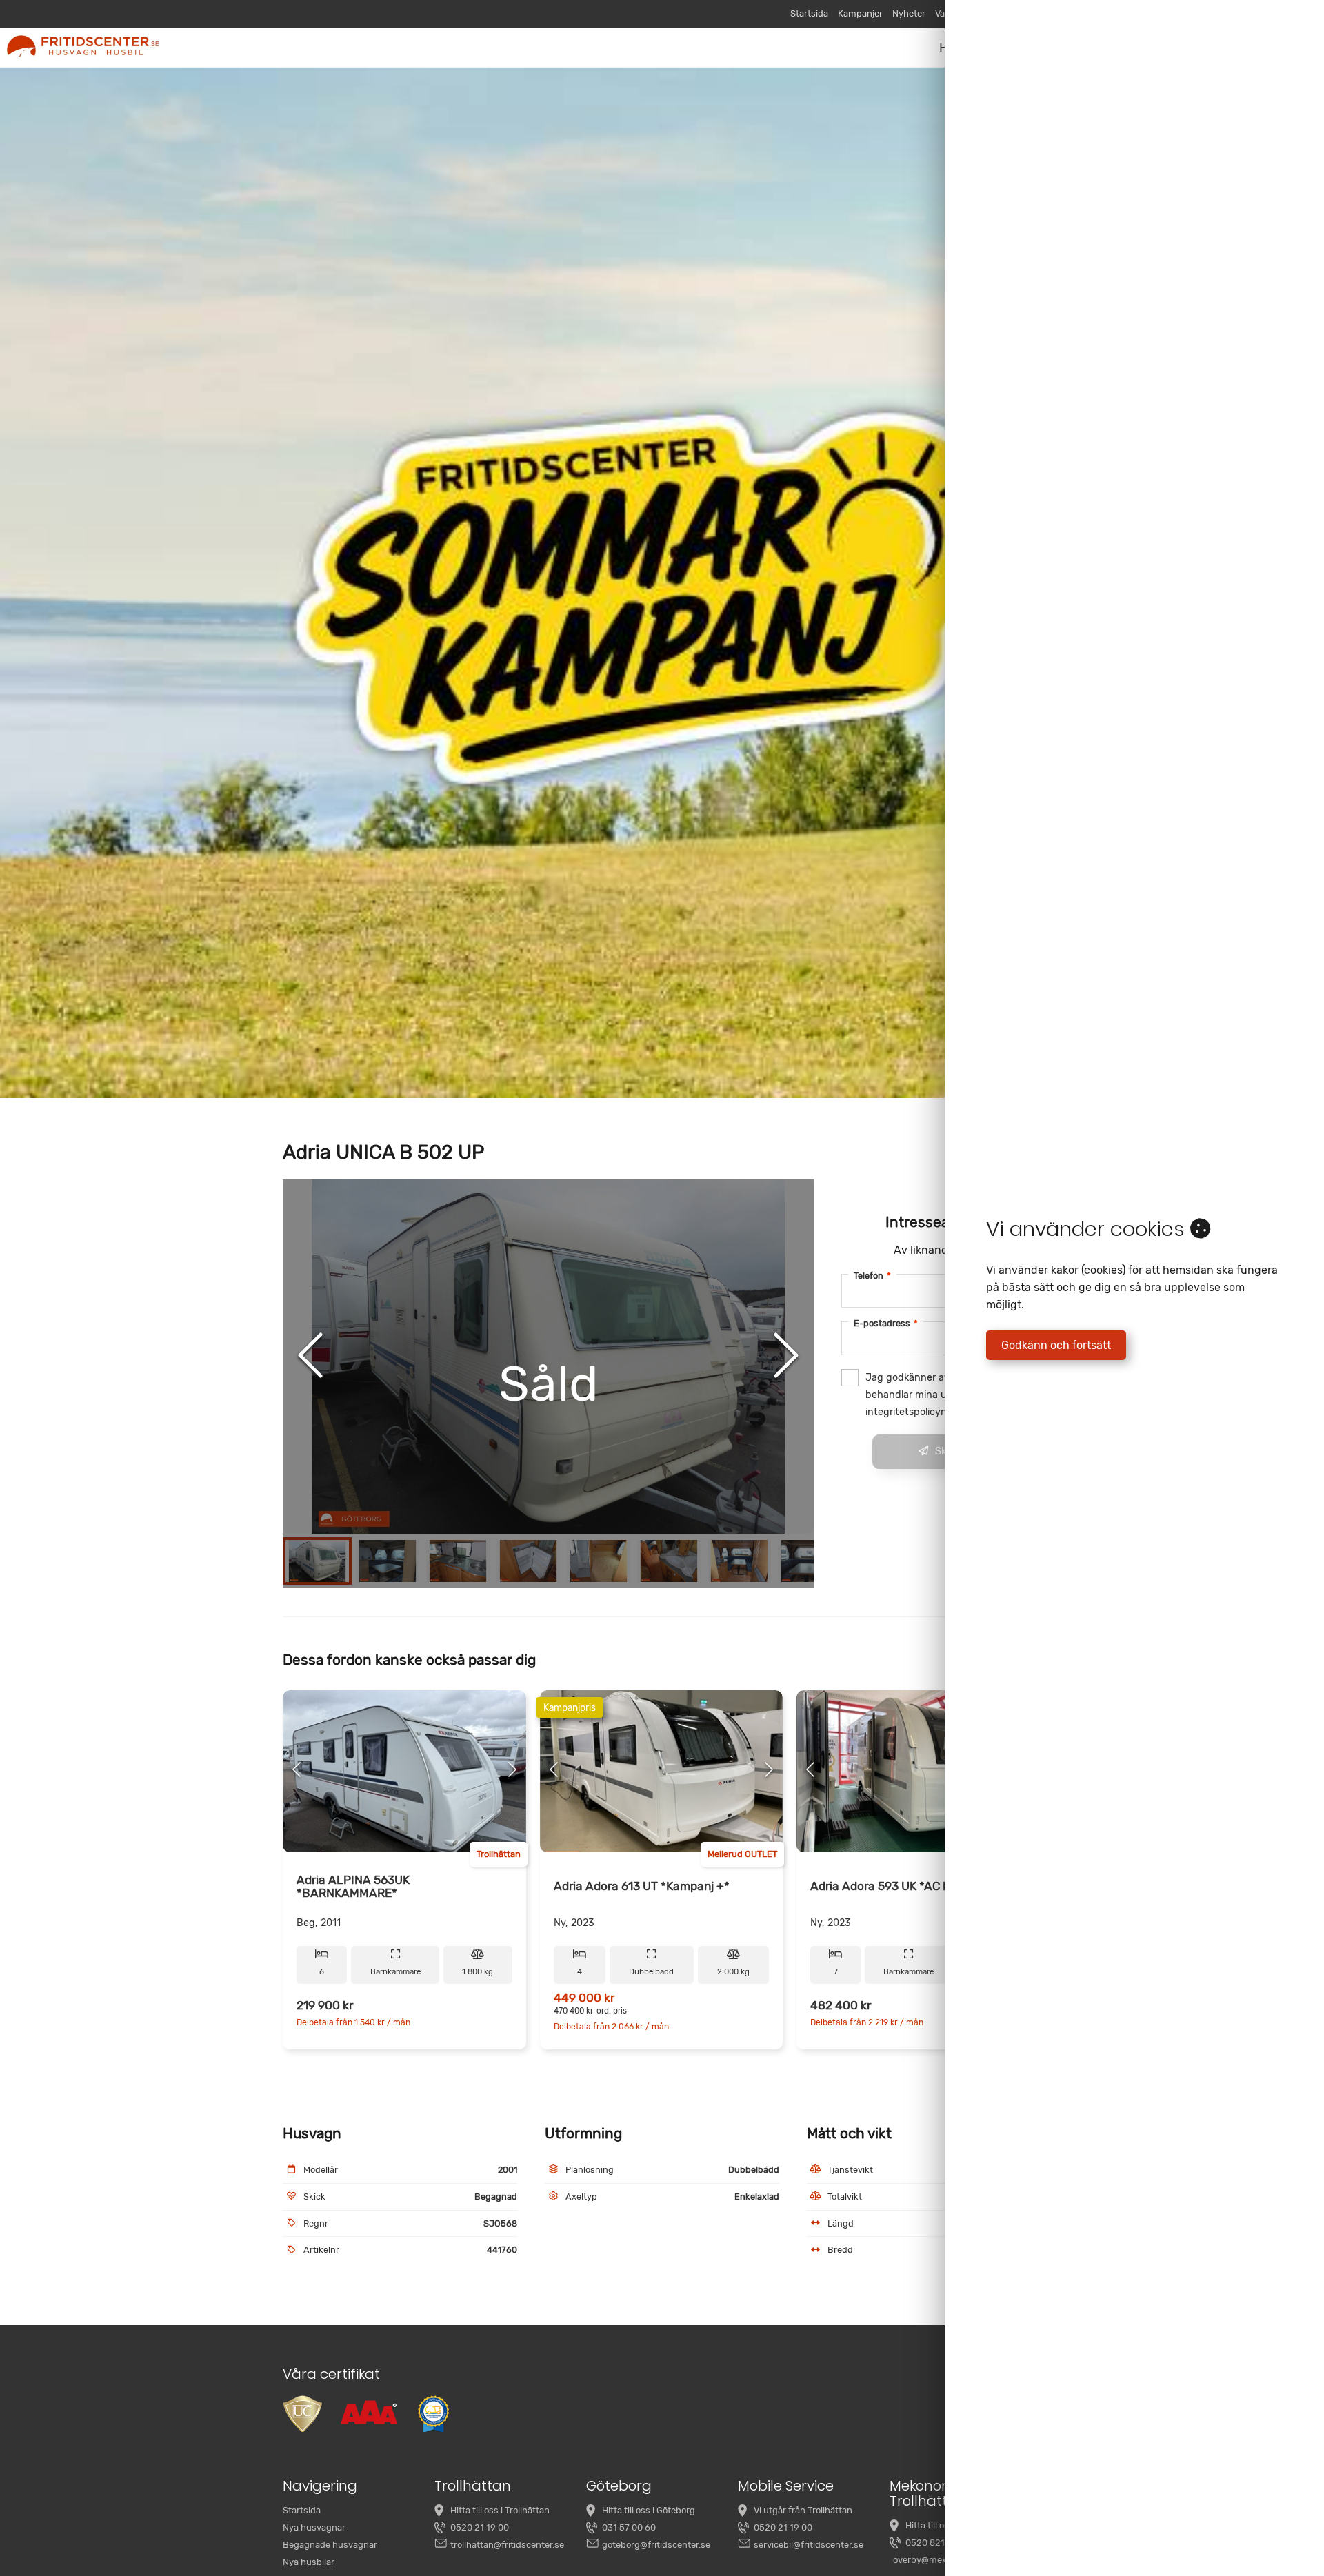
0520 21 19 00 (480, 2527)
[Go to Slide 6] (669, 1561)
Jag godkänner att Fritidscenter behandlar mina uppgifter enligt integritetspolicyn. (940, 1395)
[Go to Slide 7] (739, 1561)
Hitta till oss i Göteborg (649, 2510)
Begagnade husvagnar (330, 2545)
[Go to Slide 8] (810, 1561)
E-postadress (886, 1323)
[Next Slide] (786, 1357)
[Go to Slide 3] (458, 1561)
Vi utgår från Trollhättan (803, 2510)
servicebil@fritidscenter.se (809, 2545)
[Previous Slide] (310, 1357)
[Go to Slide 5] (599, 1561)
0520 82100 (931, 2543)
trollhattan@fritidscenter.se (507, 2545)
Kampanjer (860, 13)
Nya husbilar (309, 2562)
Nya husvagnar (314, 2527)
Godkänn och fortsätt (1056, 1345)
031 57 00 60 (629, 2527)
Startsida (809, 13)
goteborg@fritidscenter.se (656, 2545)
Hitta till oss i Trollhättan (500, 2510)
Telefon (872, 1276)
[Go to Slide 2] (388, 1561)
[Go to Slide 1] (317, 1561)
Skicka (950, 1451)
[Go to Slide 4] (528, 1561)
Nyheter (909, 13)
